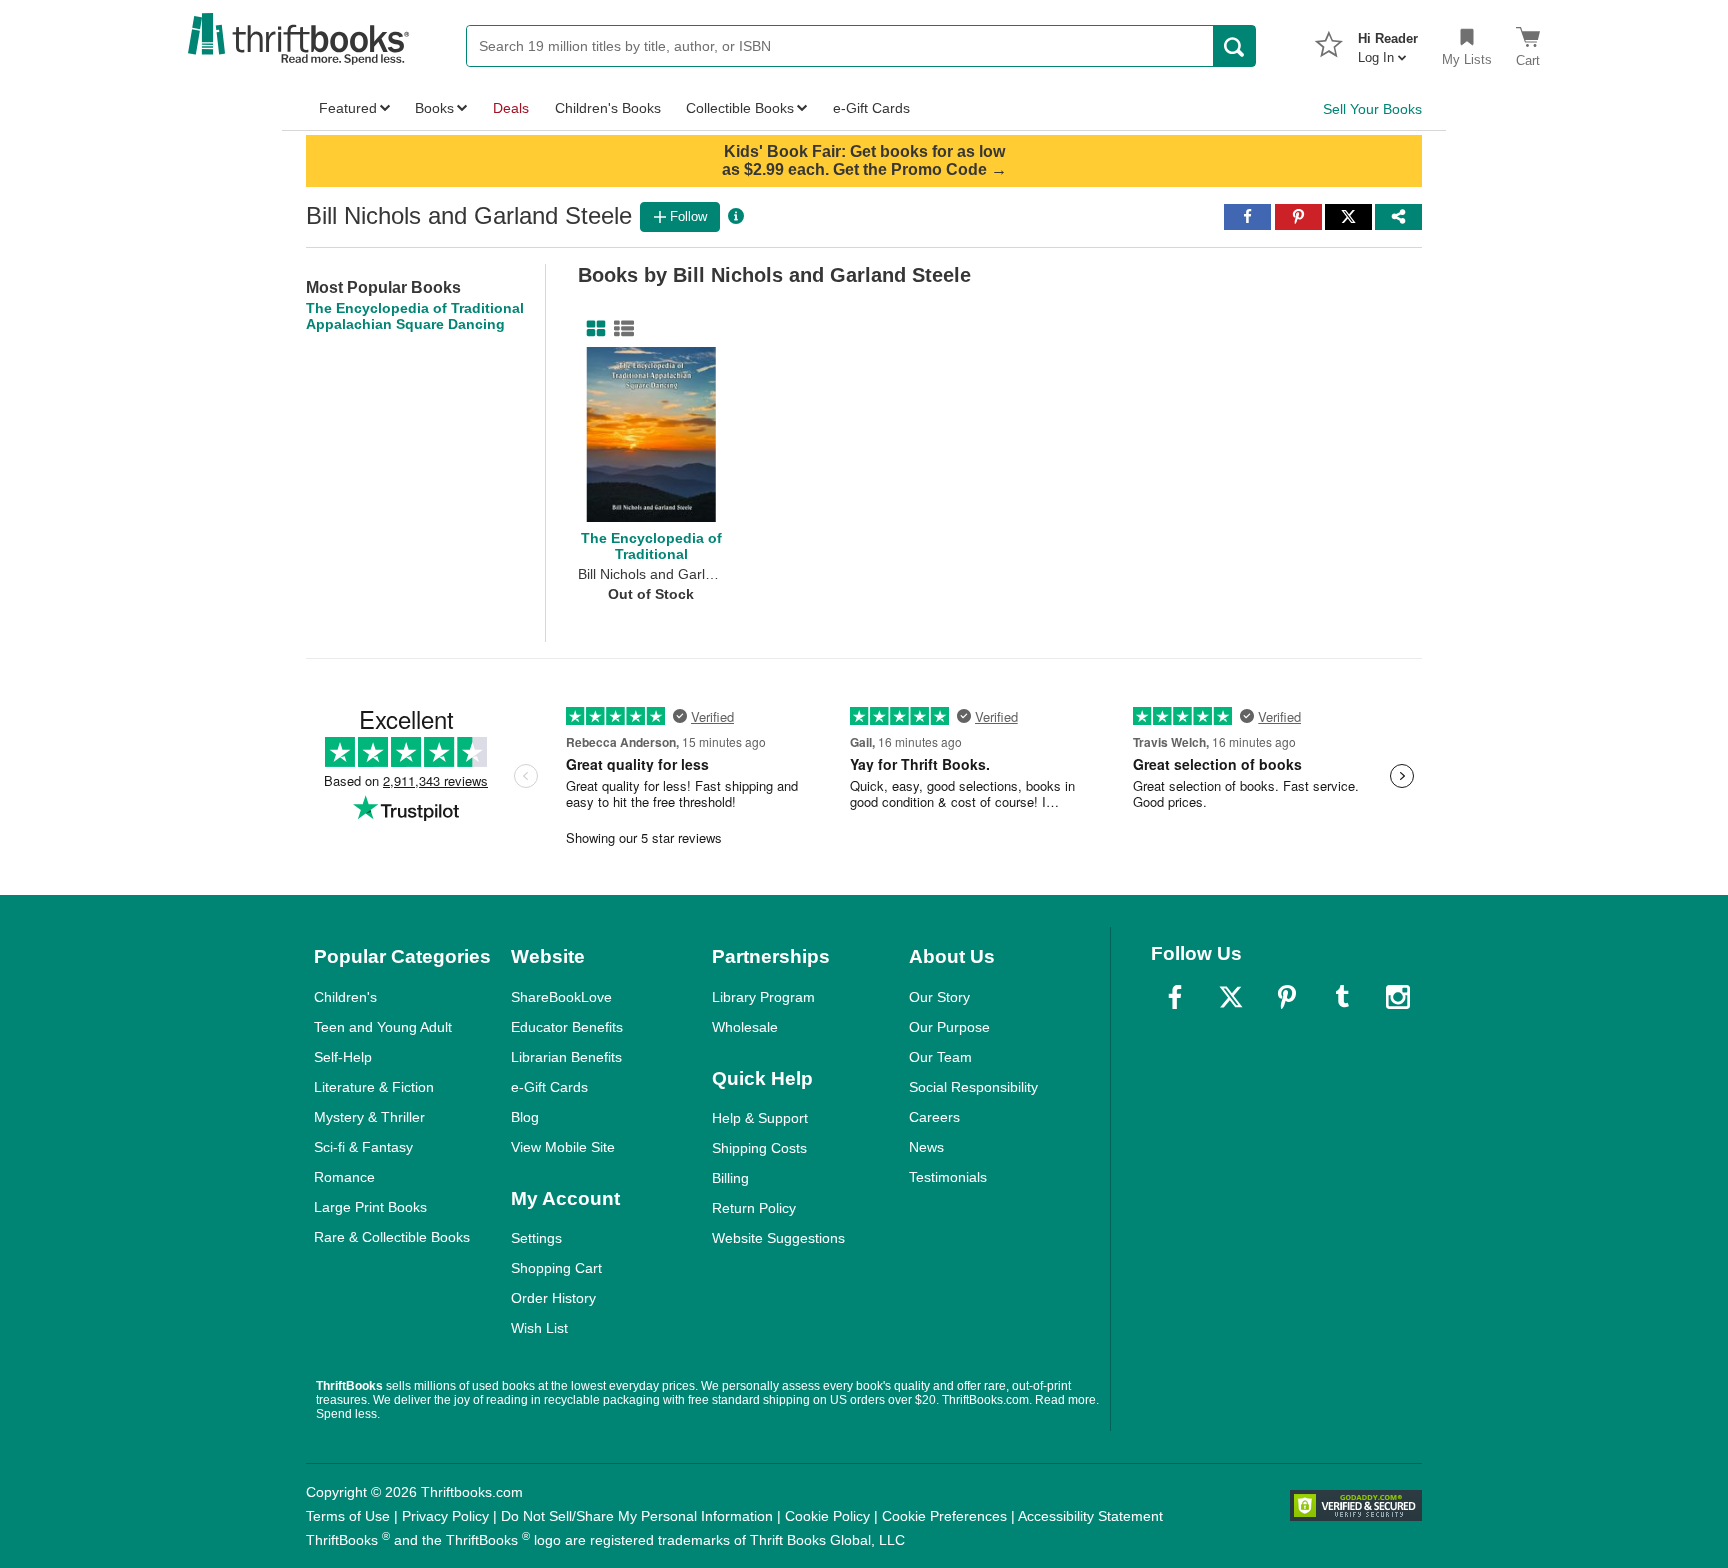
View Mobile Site (563, 1147)
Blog (525, 1117)
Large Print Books (370, 1207)
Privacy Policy (445, 1516)
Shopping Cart (556, 1268)
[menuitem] (1388, 42)
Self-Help (343, 1057)
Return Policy (754, 1208)
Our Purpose (949, 1027)
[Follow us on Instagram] (1398, 997)
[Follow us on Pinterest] (1287, 997)
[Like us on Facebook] (1175, 997)
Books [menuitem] (434, 108)
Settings (536, 1238)
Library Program (763, 997)
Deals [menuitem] (511, 108)
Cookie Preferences (944, 1516)
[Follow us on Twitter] (1231, 997)
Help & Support (760, 1118)
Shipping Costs (759, 1148)
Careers (934, 1117)
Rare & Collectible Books (392, 1237)
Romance (344, 1177)
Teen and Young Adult (383, 1027)
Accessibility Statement (1090, 1516)
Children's (345, 997)
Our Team (940, 1057)
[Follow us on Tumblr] (1342, 997)
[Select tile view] (620, 329)
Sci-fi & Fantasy (363, 1147)
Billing (730, 1178)
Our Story (939, 997)
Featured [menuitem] (348, 108)
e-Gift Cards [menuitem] (871, 108)
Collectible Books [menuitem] (740, 108)
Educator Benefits (567, 1027)
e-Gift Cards (549, 1087)
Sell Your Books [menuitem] (1372, 109)
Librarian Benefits (566, 1057)
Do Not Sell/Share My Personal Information (637, 1516)
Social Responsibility (973, 1087)
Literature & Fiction (374, 1087)
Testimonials (948, 1177)
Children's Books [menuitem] (608, 108)
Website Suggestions (778, 1238)
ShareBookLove (561, 997)
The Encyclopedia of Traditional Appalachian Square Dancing (415, 316)
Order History (553, 1298)
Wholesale (745, 1027)
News (926, 1147)
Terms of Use (348, 1516)
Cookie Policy (827, 1516)
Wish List (539, 1328)
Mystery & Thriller (369, 1117)
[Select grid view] (592, 329)
